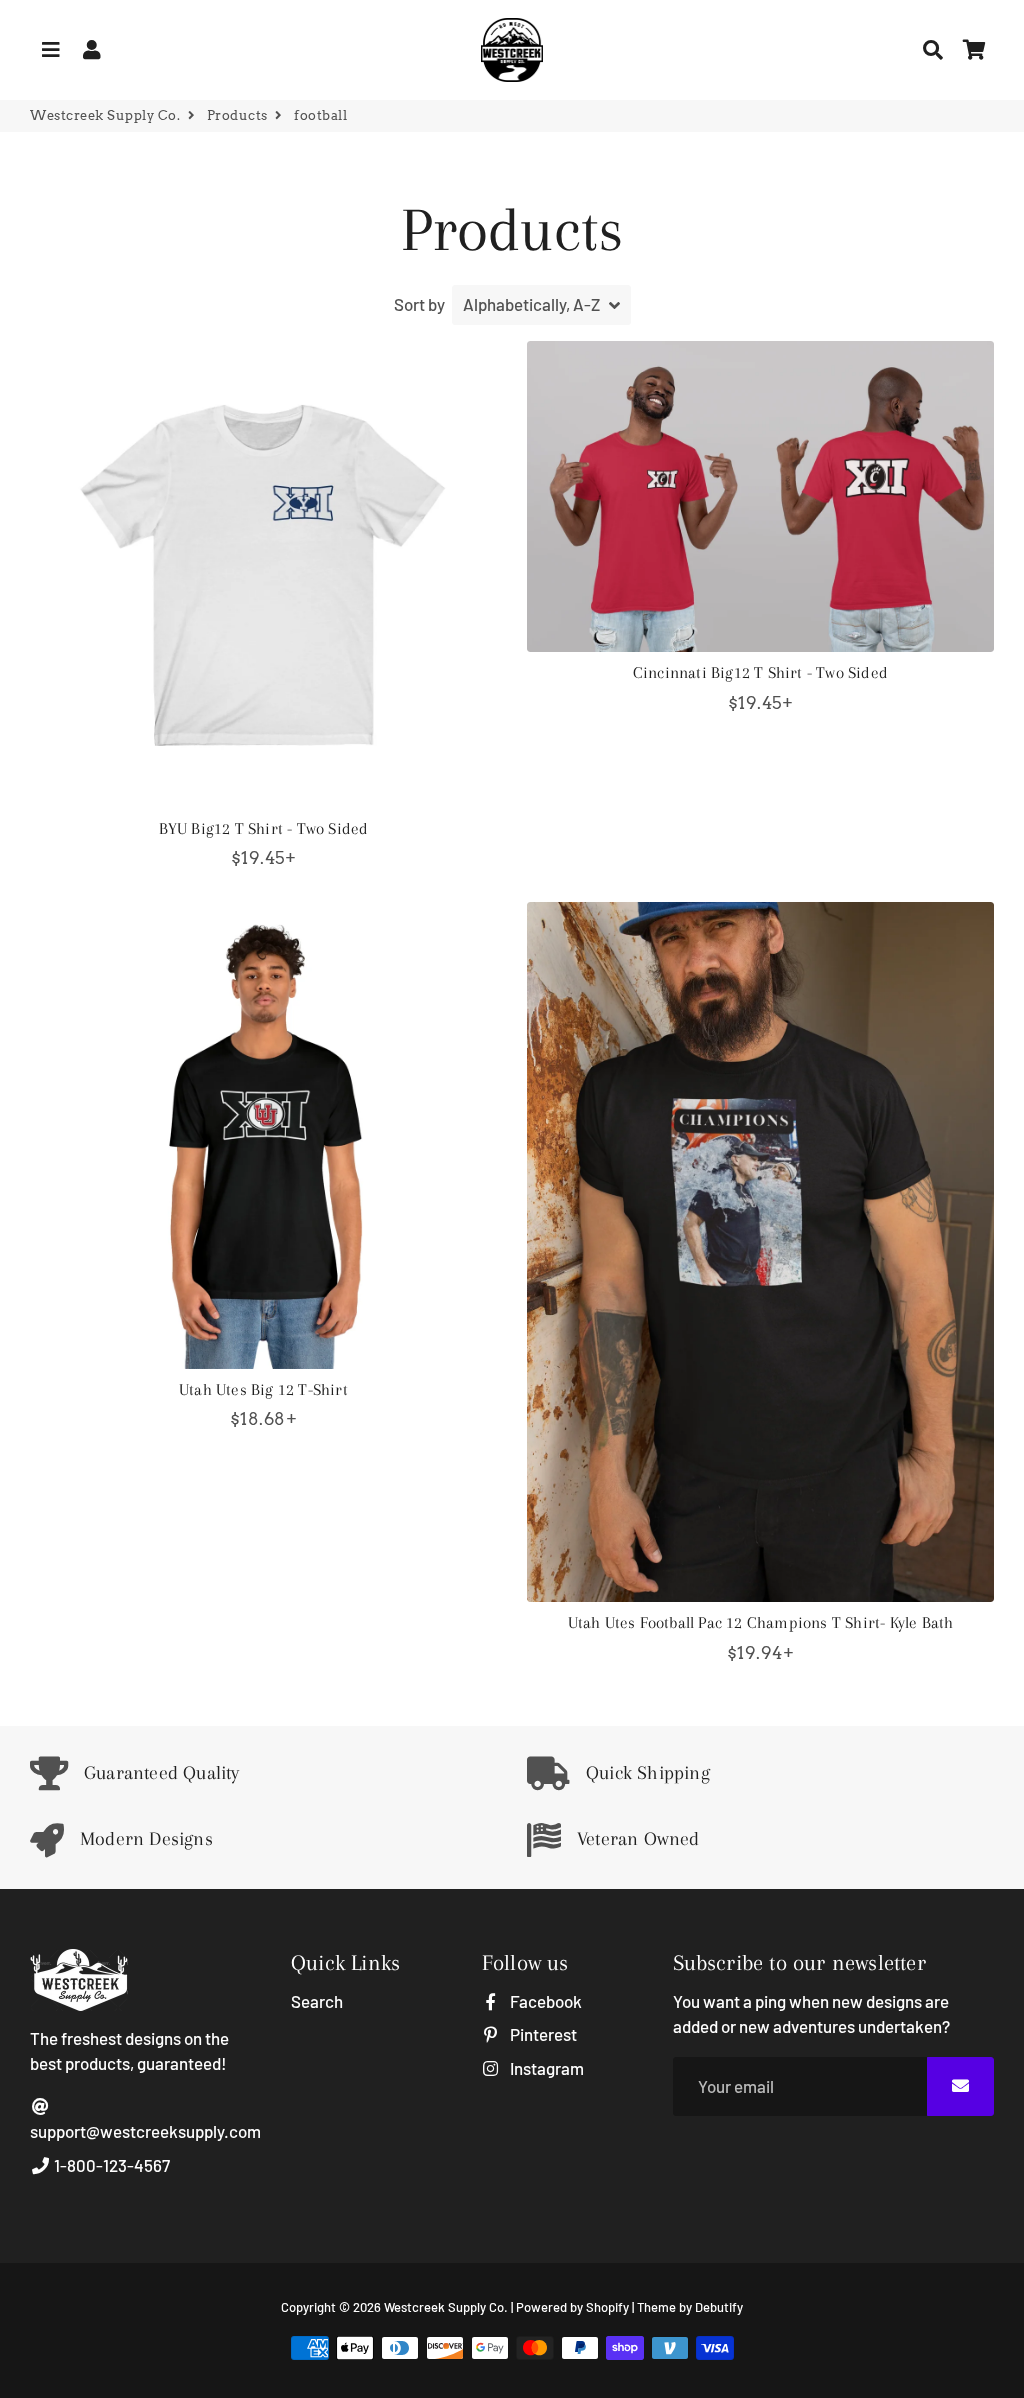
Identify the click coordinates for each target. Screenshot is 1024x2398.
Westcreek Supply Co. (105, 115)
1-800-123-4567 (110, 2165)
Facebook (544, 2001)
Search (317, 2001)
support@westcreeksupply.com (145, 2131)
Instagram (545, 2068)
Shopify (607, 2307)
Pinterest (542, 2034)
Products (237, 115)
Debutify (719, 2307)
